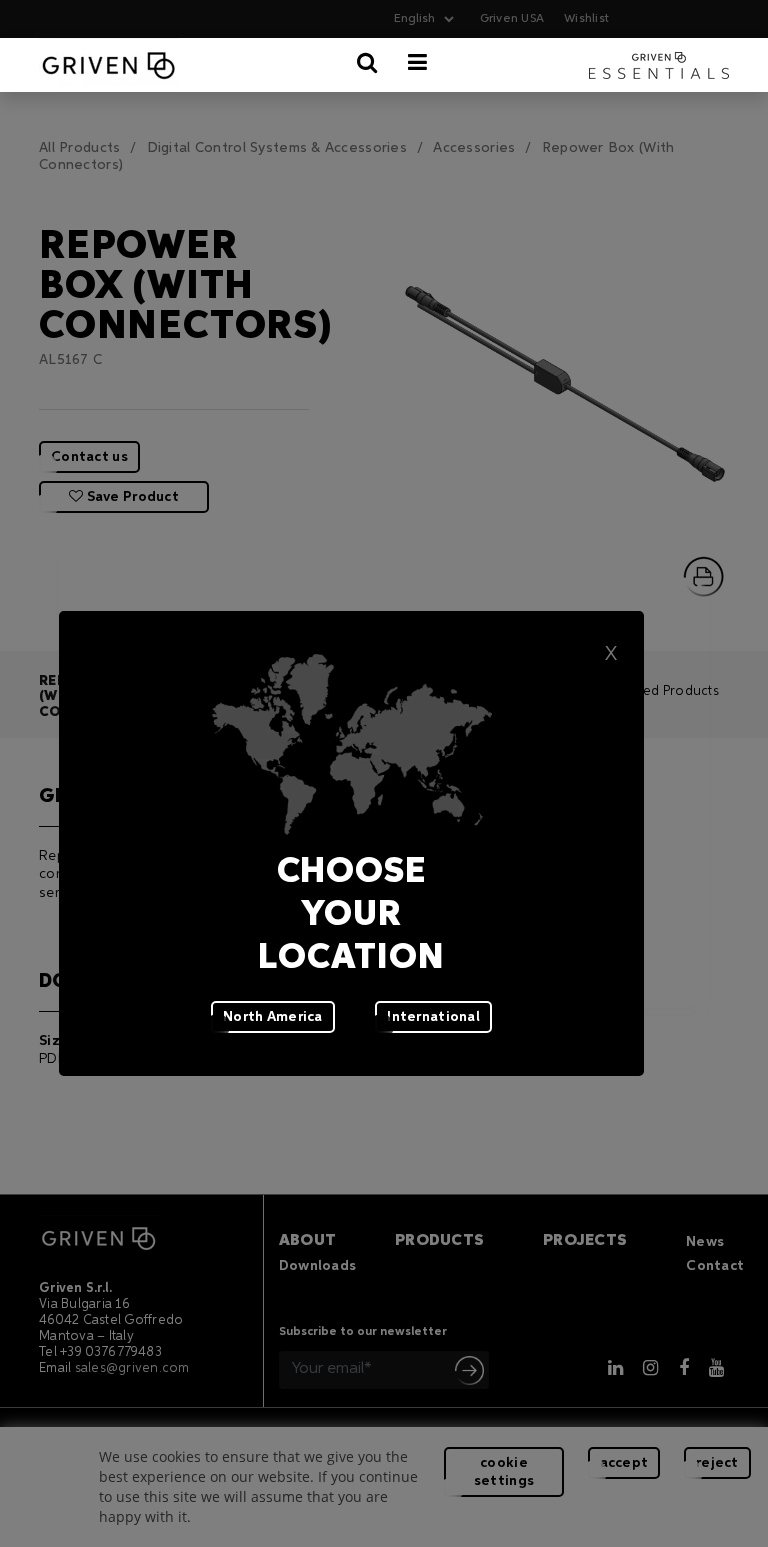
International (433, 1017)
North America (273, 1017)
